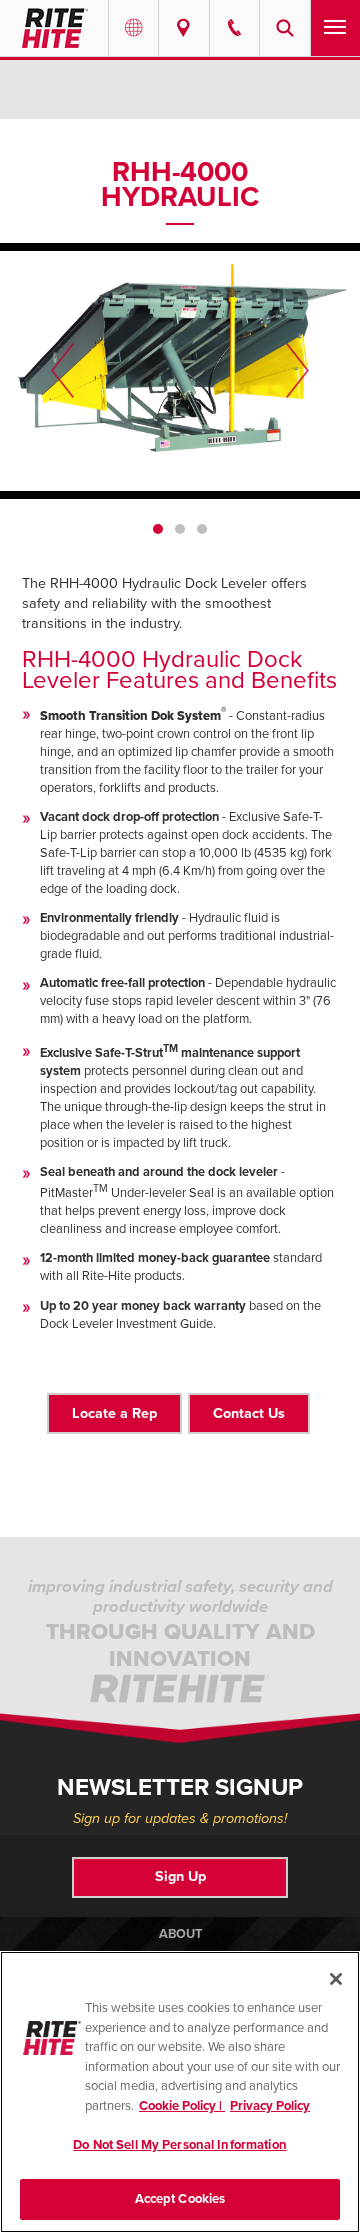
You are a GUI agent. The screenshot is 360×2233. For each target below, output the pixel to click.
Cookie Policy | (182, 2106)
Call (234, 28)
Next (297, 371)
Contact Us (249, 1413)
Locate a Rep (114, 1413)
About (180, 1934)
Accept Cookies (180, 2199)
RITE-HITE (54, 28)
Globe (133, 28)
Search (284, 28)
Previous (62, 371)
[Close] (336, 1979)
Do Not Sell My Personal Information (180, 2145)
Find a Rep (183, 28)
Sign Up (180, 1876)
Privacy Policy (270, 2106)
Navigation (335, 28)
